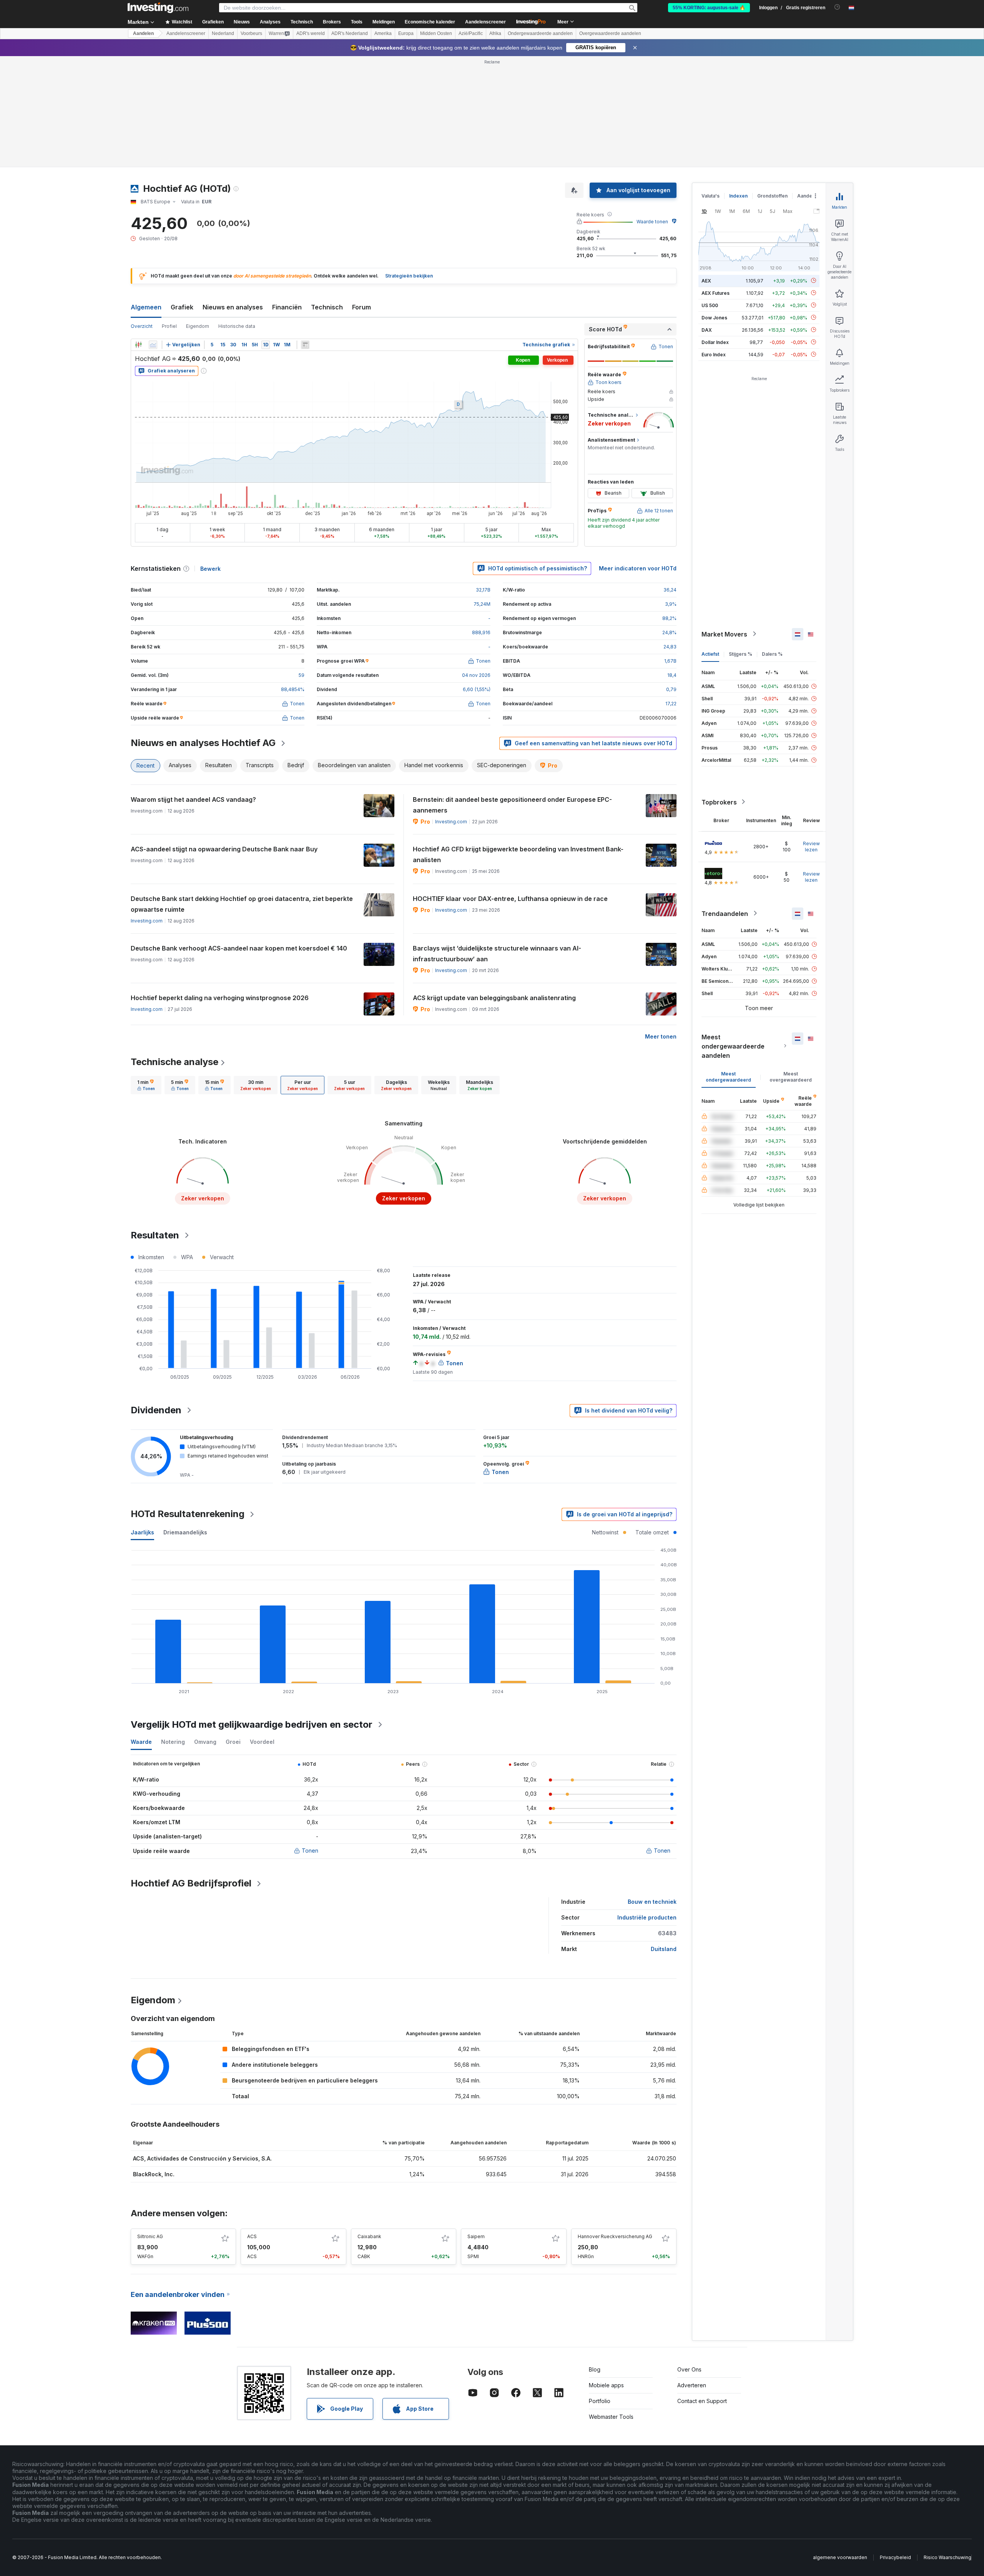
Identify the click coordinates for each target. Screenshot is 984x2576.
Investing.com (451, 822)
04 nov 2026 (476, 675)
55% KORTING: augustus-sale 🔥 (709, 8)
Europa (406, 33)
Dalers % (772, 654)
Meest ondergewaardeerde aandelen (733, 1046)
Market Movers (724, 634)
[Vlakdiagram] (153, 345)
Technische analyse (175, 1062)
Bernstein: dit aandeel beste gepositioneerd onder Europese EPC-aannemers (512, 805)
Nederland (223, 33)
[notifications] (837, 7)
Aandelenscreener (485, 22)
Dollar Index (715, 342)
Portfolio (600, 2401)
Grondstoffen (772, 196)
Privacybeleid (895, 2557)
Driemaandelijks (185, 1532)
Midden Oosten (436, 33)
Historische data (237, 326)
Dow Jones (714, 317)
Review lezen (811, 846)
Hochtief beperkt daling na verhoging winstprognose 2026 (220, 998)
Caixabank (369, 2236)
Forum (362, 307)
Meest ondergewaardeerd (728, 1076)
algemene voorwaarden (840, 2557)
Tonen (310, 1851)
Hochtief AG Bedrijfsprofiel (191, 1883)
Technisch (327, 307)
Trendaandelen (725, 913)
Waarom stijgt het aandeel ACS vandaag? (193, 799)
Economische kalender (430, 22)
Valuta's (711, 196)
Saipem (476, 2236)
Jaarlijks (142, 1532)
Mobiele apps (606, 2385)
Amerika (383, 33)
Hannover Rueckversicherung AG (615, 2236)
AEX (706, 280)
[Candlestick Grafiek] (138, 345)
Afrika (495, 33)
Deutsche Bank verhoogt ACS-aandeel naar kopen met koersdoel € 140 (239, 948)
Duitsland (664, 1949)
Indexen (738, 196)
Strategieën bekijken (409, 276)
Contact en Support (702, 2401)
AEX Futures (716, 293)
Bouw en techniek (652, 1902)
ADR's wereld (311, 33)
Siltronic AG (150, 2236)
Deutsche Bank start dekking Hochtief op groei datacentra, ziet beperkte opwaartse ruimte (242, 904)
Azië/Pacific (471, 33)
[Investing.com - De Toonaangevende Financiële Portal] (158, 8)
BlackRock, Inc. (154, 2174)
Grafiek (182, 307)
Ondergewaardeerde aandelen (540, 33)
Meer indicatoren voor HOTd (638, 568)
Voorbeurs (251, 33)
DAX (707, 330)
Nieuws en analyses (233, 307)
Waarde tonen (652, 222)
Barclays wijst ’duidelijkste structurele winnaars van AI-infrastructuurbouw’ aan (497, 954)
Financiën (287, 307)
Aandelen (143, 33)
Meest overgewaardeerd (791, 1076)
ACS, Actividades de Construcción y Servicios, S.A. (202, 2158)
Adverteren (692, 2385)
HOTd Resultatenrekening (188, 1514)
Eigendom (198, 326)
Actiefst (710, 654)
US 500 (710, 305)
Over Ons (689, 2369)
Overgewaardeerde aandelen (610, 33)
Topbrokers (719, 802)
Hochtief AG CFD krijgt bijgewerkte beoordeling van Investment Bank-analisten (518, 854)
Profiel (169, 326)
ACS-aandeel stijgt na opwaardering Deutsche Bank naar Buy (224, 849)
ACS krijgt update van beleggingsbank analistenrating (494, 998)
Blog (595, 2369)
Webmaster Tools (611, 2417)
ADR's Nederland (350, 33)
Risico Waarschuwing (947, 2557)
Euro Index (714, 354)
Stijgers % (740, 654)
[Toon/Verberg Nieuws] (305, 345)
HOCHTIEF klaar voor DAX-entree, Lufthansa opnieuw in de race (510, 899)
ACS (252, 2236)
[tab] (146, 1085)
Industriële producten (647, 1917)
